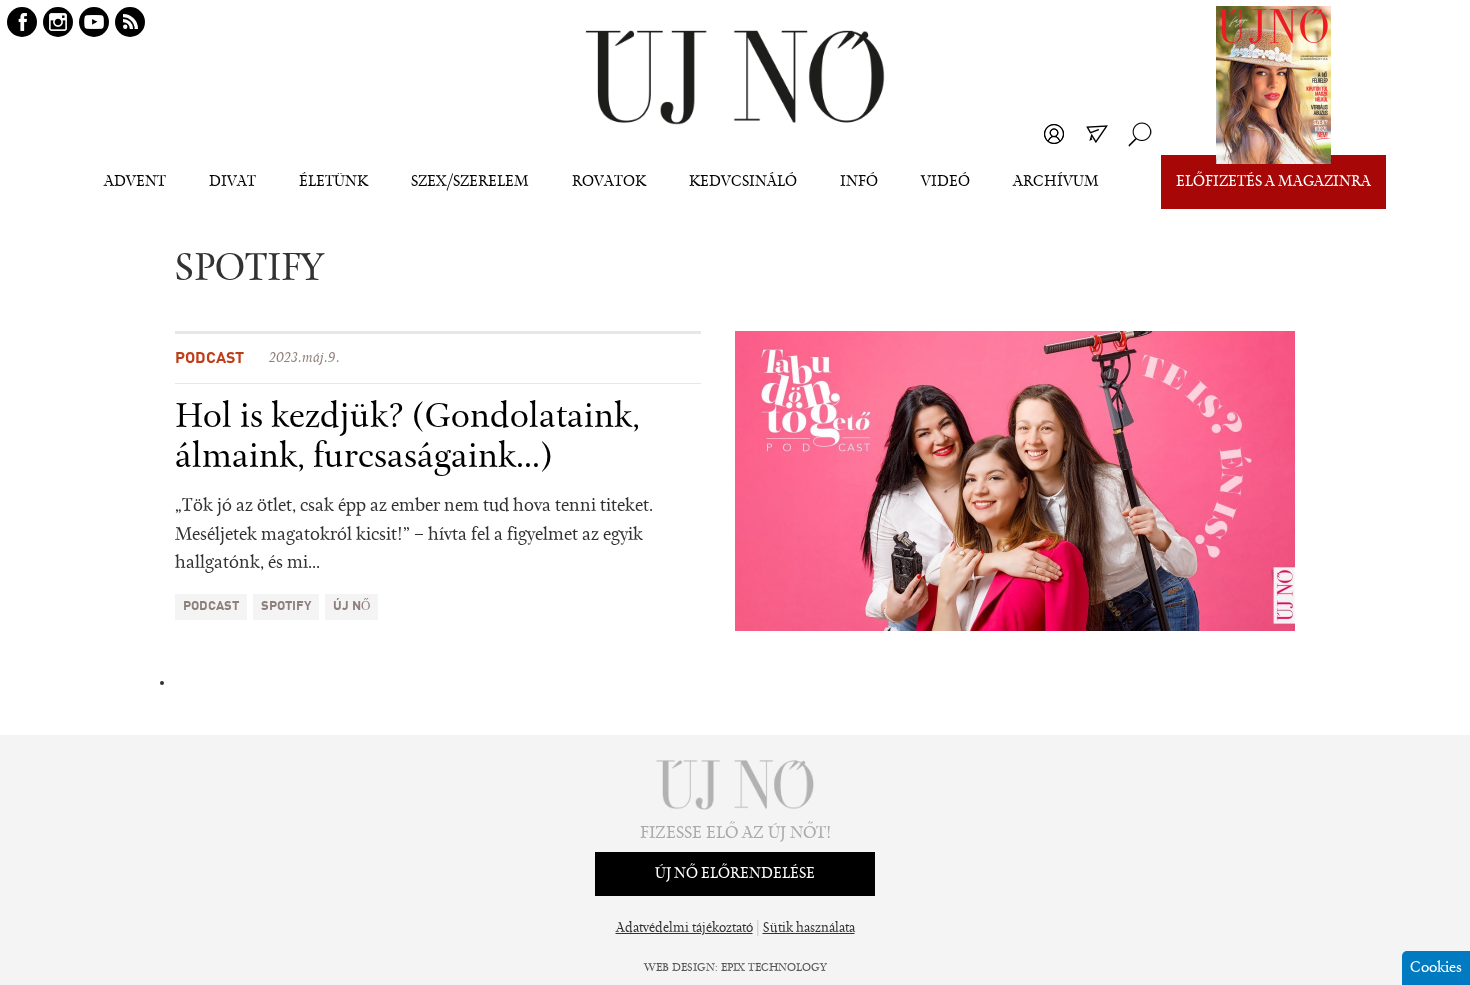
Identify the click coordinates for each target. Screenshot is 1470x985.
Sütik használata (809, 929)
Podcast (209, 359)
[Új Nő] (735, 77)
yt (94, 22)
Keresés (1140, 134)
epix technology (774, 968)
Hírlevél (1097, 134)
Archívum (1056, 182)
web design (679, 968)
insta (58, 22)
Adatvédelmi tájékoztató (684, 929)
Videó (945, 182)
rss (130, 22)
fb (22, 22)
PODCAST (211, 606)
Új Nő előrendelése (735, 874)
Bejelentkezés (1054, 134)
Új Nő (351, 606)
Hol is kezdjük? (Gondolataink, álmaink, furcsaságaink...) (407, 438)
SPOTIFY (286, 606)
